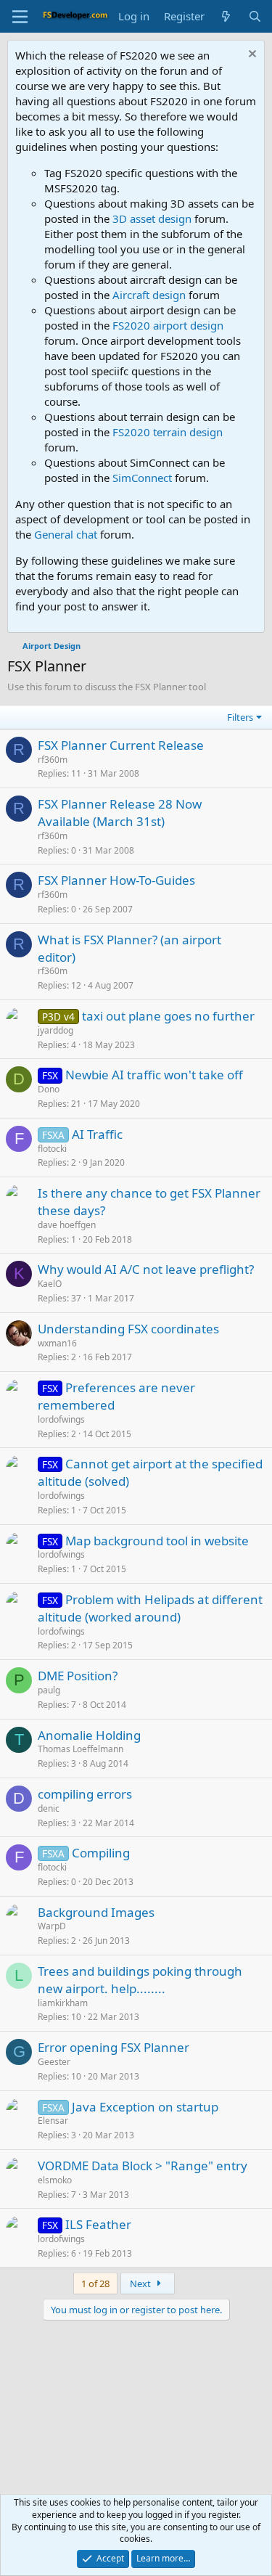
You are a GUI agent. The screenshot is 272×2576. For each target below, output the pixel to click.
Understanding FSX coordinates (128, 1329)
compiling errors (85, 1794)
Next (141, 2283)
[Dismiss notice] (251, 56)
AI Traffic (97, 1134)
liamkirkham (63, 2003)
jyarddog (55, 1030)
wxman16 (57, 1343)
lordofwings (61, 1419)
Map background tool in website (157, 1541)
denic (49, 1808)
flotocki (52, 1149)
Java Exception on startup (145, 2107)
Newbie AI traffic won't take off (154, 1075)
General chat (66, 534)
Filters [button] (240, 717)
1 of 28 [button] (95, 2283)
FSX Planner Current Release (121, 745)
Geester (54, 2062)
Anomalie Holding (89, 1735)
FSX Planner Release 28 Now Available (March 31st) (120, 813)
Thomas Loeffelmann (81, 1749)
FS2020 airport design (168, 325)
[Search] (255, 16)
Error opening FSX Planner (114, 2047)
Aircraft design (149, 295)
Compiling (101, 1853)
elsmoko (55, 2180)
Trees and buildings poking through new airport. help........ (140, 1980)
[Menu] (20, 17)
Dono (49, 1089)
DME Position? (78, 1676)
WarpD (52, 1926)
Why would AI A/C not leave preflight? (146, 1269)
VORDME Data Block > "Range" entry (143, 2166)
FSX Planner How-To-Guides (116, 880)
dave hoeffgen (67, 1225)
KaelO (50, 1284)
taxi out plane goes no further (168, 1016)
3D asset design (152, 218)
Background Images (96, 1912)
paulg (49, 1690)
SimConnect (142, 478)
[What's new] (226, 16)
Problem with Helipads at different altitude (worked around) (150, 1608)
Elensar (53, 2121)
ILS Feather (98, 2224)
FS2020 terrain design (168, 432)
